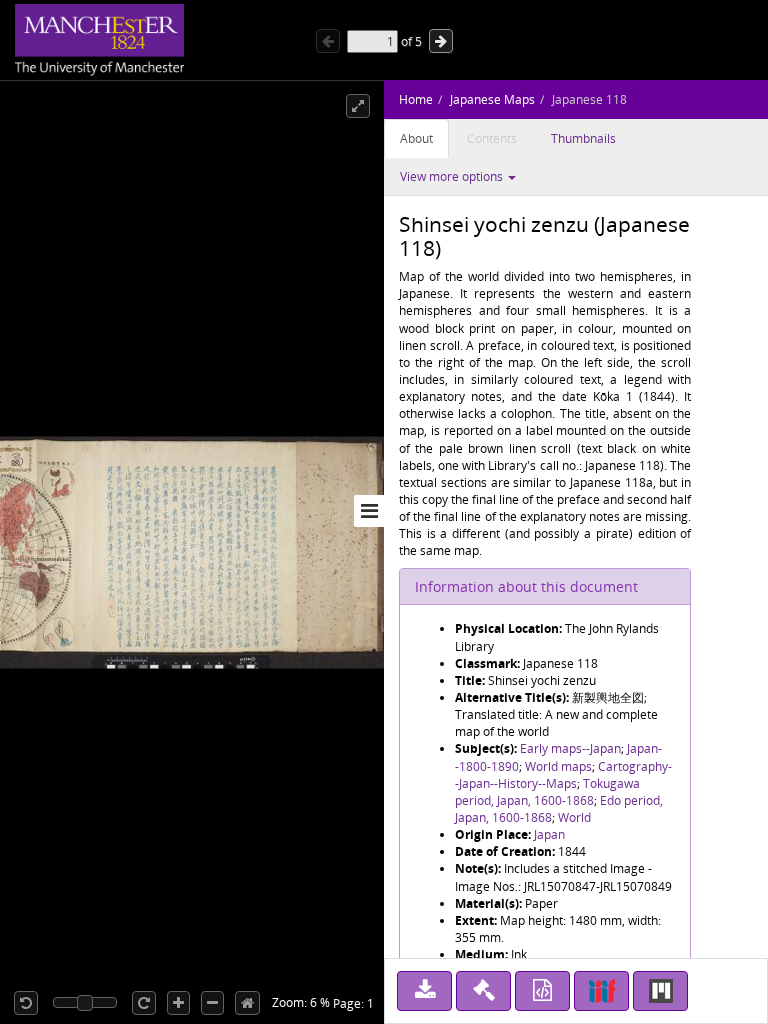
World (574, 817)
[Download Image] (424, 991)
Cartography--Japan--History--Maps (563, 775)
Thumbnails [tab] (583, 138)
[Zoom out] (212, 1003)
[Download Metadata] (542, 991)
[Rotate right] (144, 1003)
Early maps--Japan (570, 748)
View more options (453, 176)
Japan (549, 834)
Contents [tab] (492, 138)
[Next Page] (441, 41)
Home (416, 99)
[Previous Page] (328, 41)
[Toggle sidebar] (369, 511)
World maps (558, 766)
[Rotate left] (26, 1003)
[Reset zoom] (247, 1003)
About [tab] (416, 138)
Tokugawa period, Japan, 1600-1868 (547, 792)
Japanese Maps (492, 99)
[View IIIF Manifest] (601, 991)
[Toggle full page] (358, 106)
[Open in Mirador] (660, 991)
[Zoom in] (178, 1003)
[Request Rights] (483, 991)
